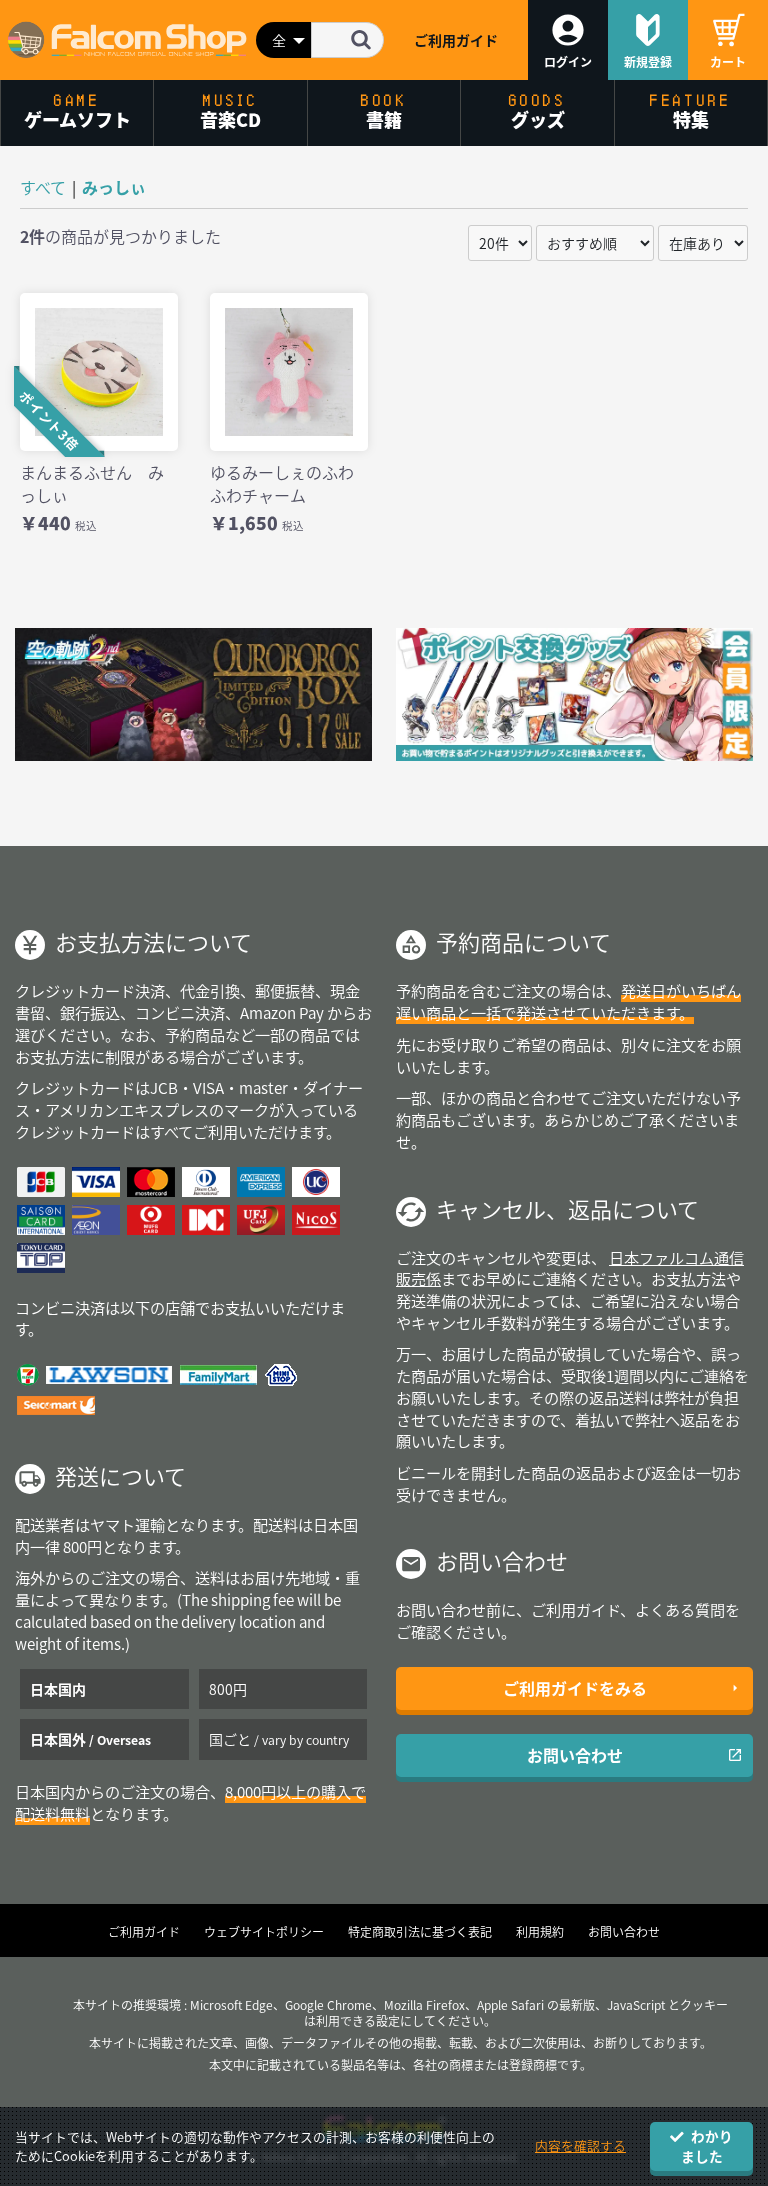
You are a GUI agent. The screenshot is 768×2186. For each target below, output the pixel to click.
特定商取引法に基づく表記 (420, 1932)
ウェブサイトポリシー (264, 1932)
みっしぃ (114, 187)
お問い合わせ (575, 1755)
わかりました (707, 2145)
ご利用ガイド (456, 40)
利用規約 (540, 1932)
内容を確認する (580, 2145)
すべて (43, 187)
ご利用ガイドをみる (575, 1688)
